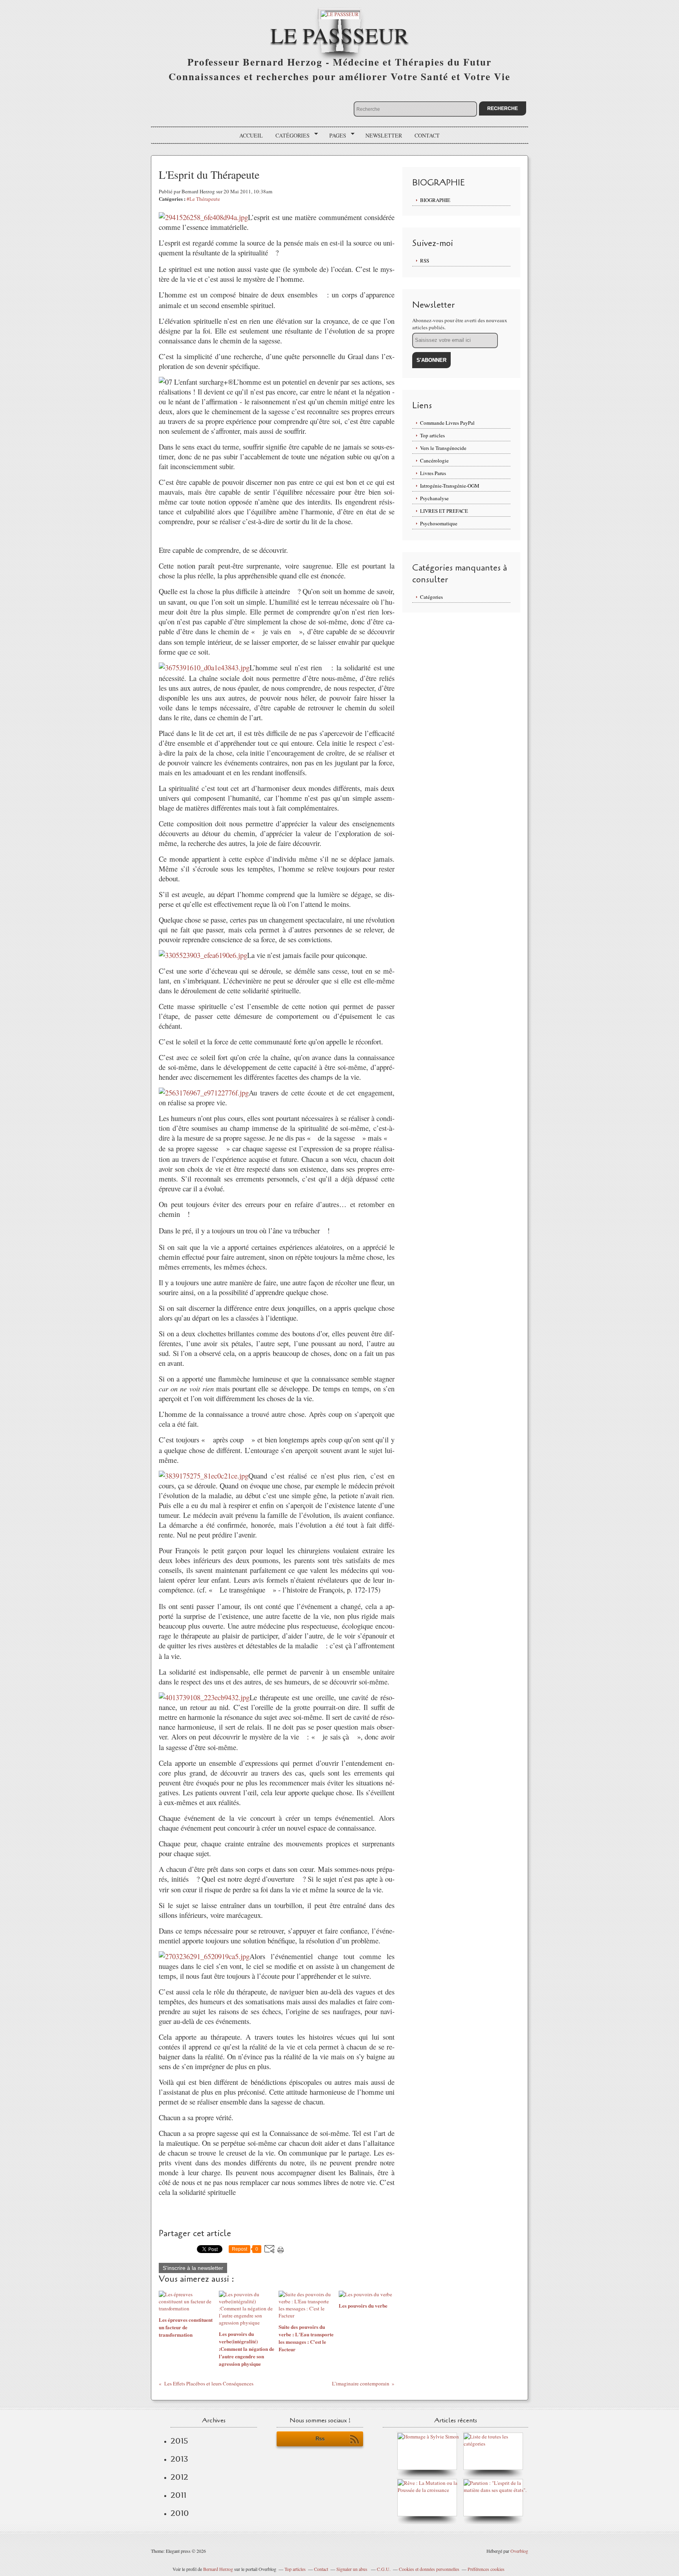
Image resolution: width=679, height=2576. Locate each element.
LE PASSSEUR (339, 35)
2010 (180, 2513)
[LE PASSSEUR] (340, 14)
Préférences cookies (486, 2569)
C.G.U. (384, 2569)
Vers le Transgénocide (443, 448)
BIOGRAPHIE (435, 200)
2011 (178, 2495)
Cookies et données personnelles (429, 2569)
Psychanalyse (434, 498)
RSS (425, 261)
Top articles (432, 435)
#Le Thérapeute (203, 199)
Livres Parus (433, 473)
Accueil (251, 135)
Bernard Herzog (218, 2569)
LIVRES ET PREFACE (444, 511)
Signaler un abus (352, 2569)
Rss (320, 2439)
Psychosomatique (439, 523)
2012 (179, 2477)
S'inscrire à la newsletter (193, 2268)
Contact (427, 135)
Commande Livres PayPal (447, 423)
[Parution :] (495, 2490)
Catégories (290, 136)
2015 (179, 2441)
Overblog (519, 2551)
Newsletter (384, 135)
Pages (335, 136)
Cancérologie (434, 461)
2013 (179, 2459)
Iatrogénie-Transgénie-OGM (450, 486)
